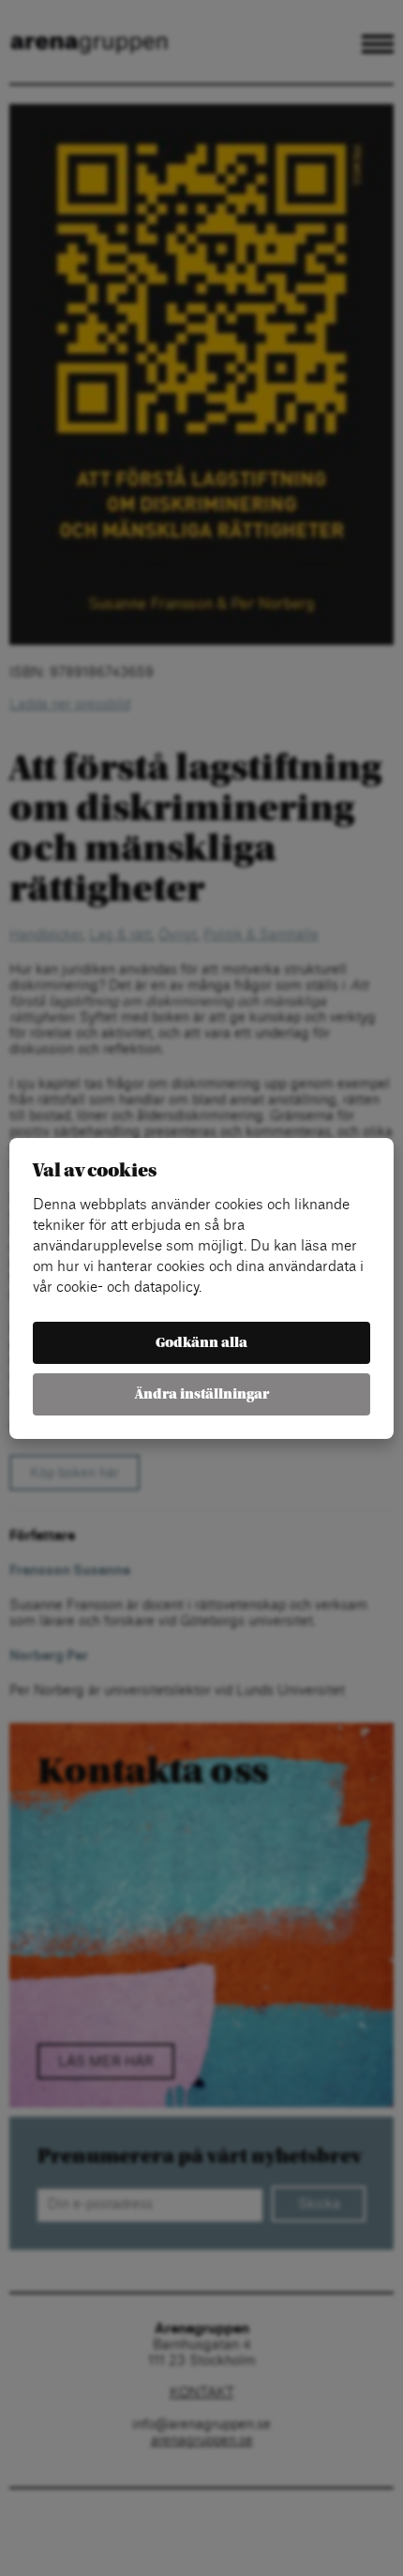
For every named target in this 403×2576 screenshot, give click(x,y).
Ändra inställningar (202, 1394)
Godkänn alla (201, 1343)
